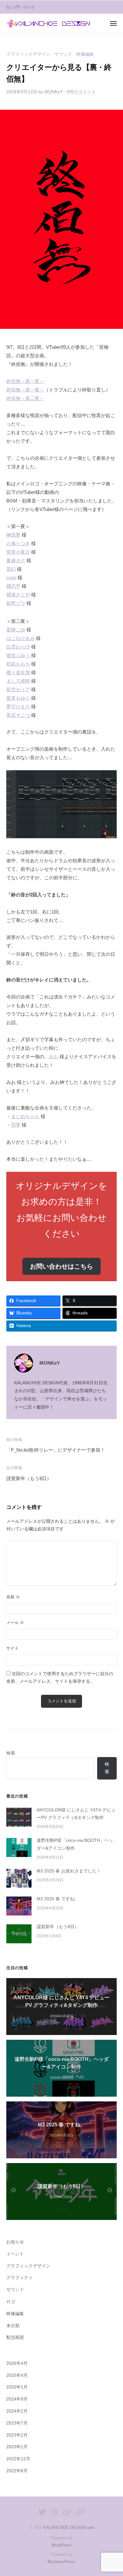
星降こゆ (16, 630)
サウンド (63, 54)
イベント (15, 2254)
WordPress (61, 2545)
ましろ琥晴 (18, 681)
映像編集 (85, 54)
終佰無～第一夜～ (25, 381)
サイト (12, 1648)
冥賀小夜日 (18, 552)
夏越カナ (16, 560)
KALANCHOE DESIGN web (69, 2527)
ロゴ (11, 2302)
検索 (11, 1753)
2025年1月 (17, 2387)
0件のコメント (81, 92)
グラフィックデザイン (28, 54)
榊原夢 (13, 535)
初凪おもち (18, 664)
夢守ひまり (18, 707)
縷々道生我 (18, 672)
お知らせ (15, 2242)
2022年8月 (17, 2471)
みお (54, 1057)
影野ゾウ (16, 603)
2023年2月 (17, 2435)
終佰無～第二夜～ (25, 398)
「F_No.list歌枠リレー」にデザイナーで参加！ (56, 1450)
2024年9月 (17, 2399)
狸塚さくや (18, 595)
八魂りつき (18, 543)
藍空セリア (18, 689)
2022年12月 (18, 2459)
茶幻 (11, 569)
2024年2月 (17, 2411)
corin (11, 578)
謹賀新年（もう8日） (29, 1478)
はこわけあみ (20, 638)
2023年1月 (17, 2447)
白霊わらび (18, 647)
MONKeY (54, 92)
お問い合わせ (23, 7)
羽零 (16, 1125)
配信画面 (15, 2337)
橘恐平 (13, 586)
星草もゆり (18, 698)
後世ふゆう (18, 655)
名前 (13, 1597)
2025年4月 (17, 2375)
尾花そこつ (18, 715)
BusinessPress (61, 2562)
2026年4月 (17, 2363)
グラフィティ (20, 2278)
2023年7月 (17, 2423)
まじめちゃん (25, 1116)
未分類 (13, 2326)
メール (15, 1623)
